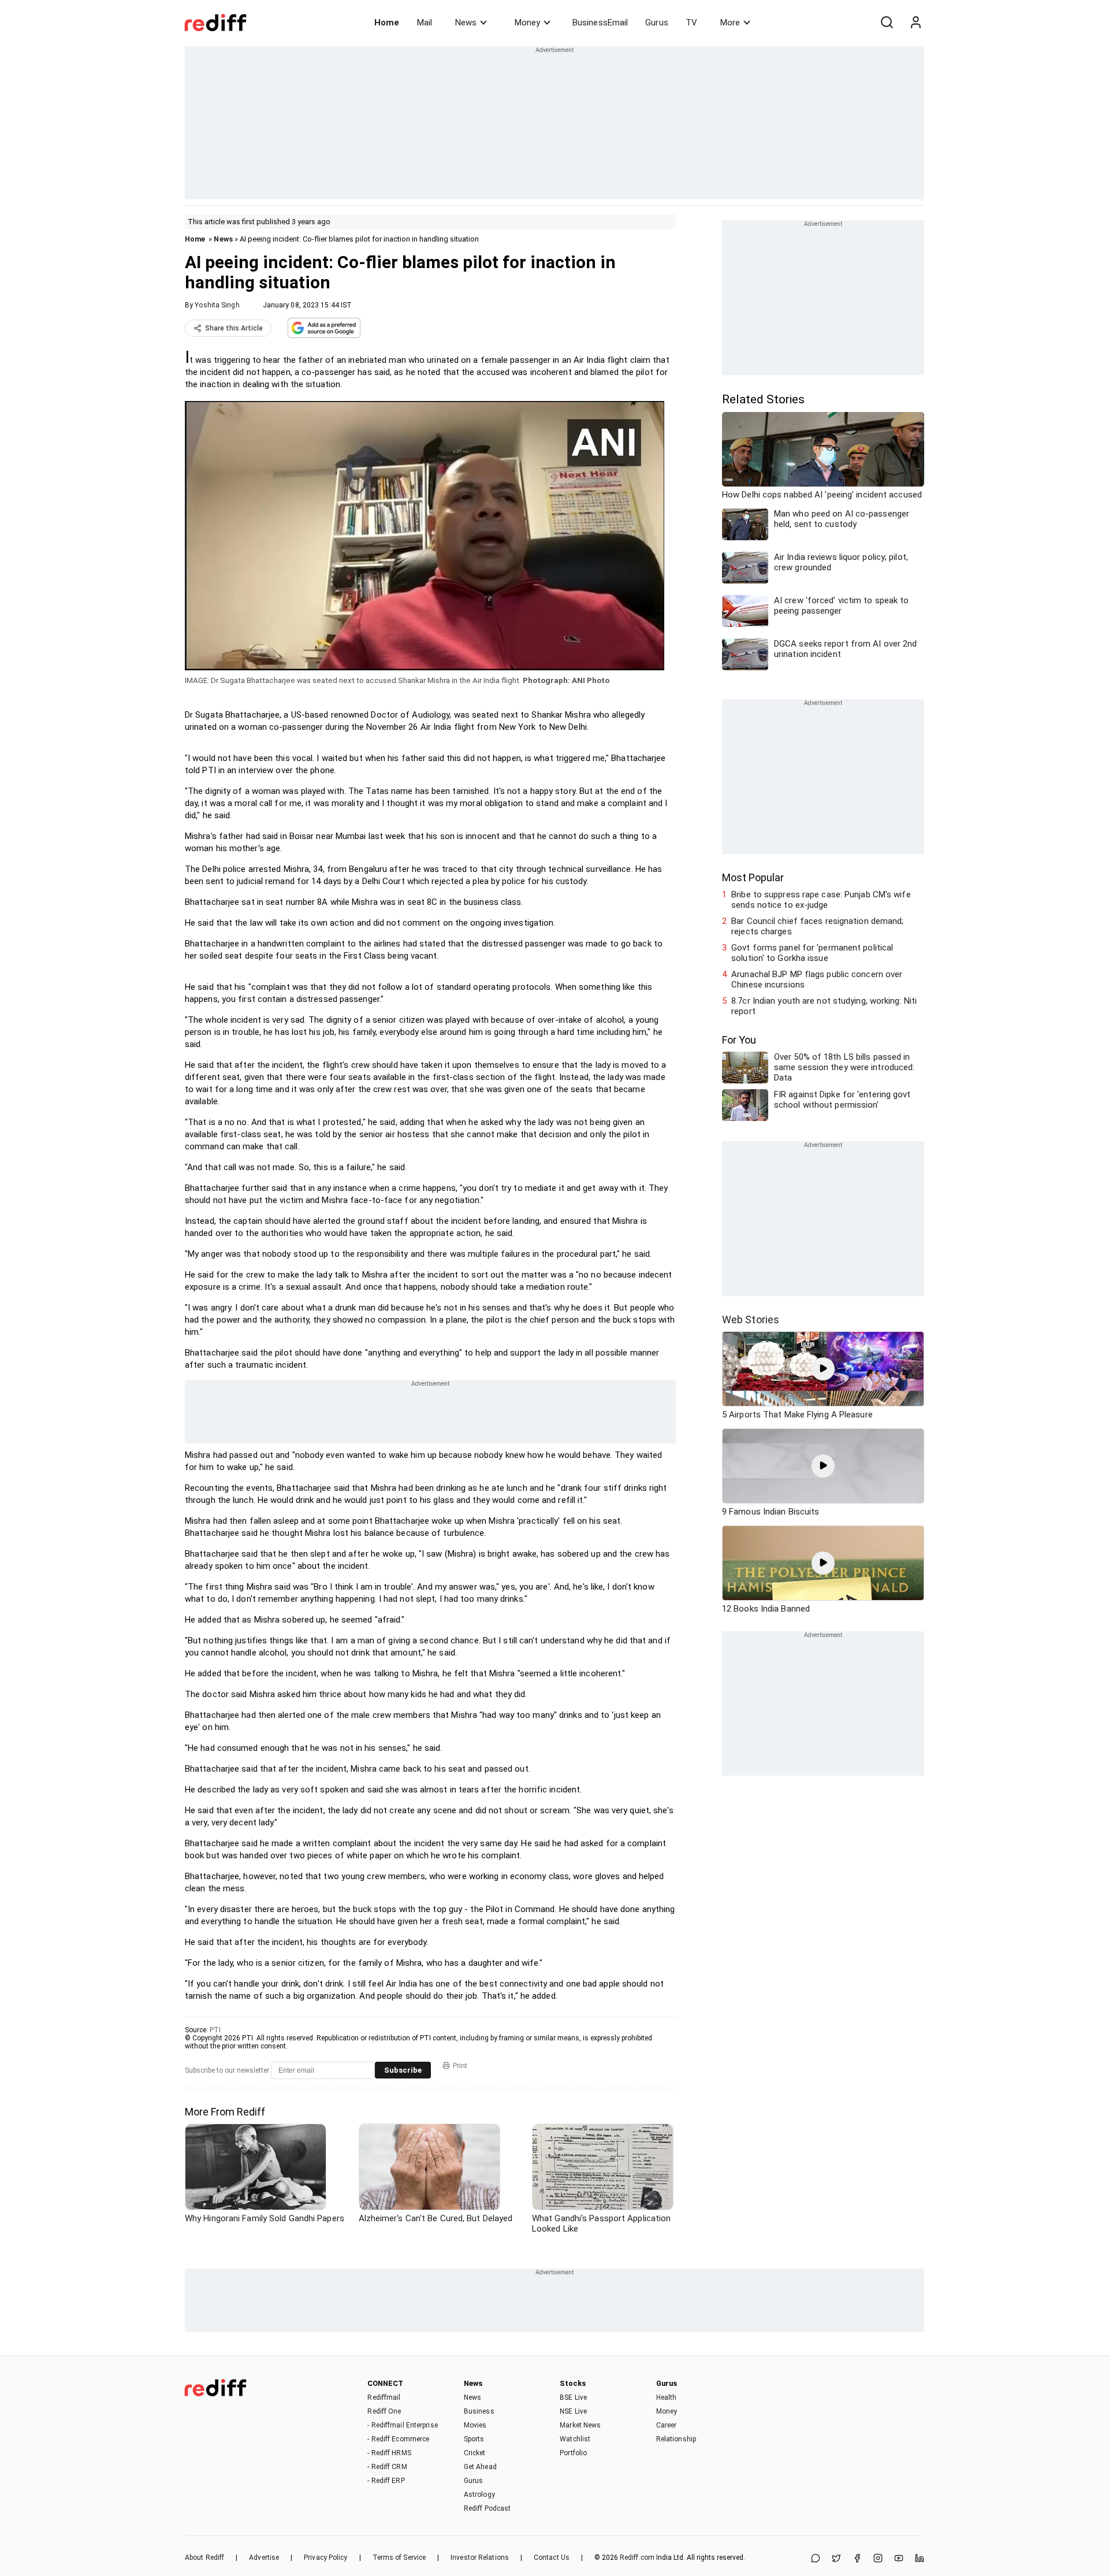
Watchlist (575, 2439)
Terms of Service (399, 2558)
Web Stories (751, 1319)
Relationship (676, 2439)
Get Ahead (480, 2467)
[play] (823, 1369)
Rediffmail (384, 2397)
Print (460, 2066)
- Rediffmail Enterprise (402, 2425)
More (730, 23)
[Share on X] (836, 2559)
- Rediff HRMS (389, 2453)
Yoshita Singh (217, 305)
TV (691, 23)
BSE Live (573, 2397)
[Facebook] (857, 2559)
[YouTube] (899, 2559)
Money (527, 23)
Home (387, 23)
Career (667, 2425)
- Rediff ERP (386, 2481)
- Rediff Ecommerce (398, 2439)
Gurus (657, 23)
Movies (475, 2425)
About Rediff (204, 2558)
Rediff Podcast (487, 2508)
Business (479, 2411)
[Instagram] (878, 2559)
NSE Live (573, 2411)
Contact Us (552, 2558)
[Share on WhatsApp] (816, 2559)
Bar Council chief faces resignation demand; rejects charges (817, 926)
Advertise (264, 2558)
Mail (425, 23)
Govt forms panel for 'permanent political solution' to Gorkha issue (812, 953)
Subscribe (403, 2070)
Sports (474, 2439)
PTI (215, 2030)
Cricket (475, 2453)
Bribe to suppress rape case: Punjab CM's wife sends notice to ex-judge (821, 900)
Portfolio (573, 2453)
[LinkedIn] (920, 2559)
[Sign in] (916, 23)
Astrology (479, 2495)
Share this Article (234, 328)
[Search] (887, 23)
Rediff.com (637, 2558)
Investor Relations (480, 2558)
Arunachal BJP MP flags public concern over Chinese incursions (817, 979)
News (466, 23)
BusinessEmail (600, 23)
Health (667, 2397)
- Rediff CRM (387, 2467)
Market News (580, 2425)
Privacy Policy (325, 2558)
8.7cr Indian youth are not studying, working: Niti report (824, 1006)
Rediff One (384, 2411)
